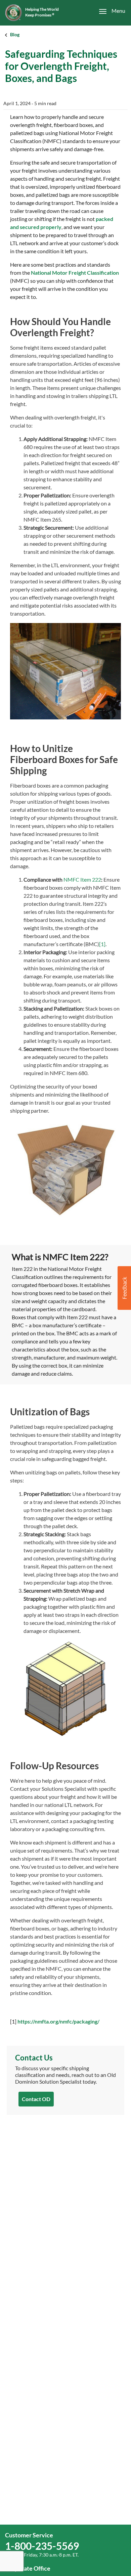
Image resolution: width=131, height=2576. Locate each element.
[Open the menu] (108, 11)
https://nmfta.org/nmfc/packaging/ (58, 2021)
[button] (124, 1288)
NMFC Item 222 (82, 879)
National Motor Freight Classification (75, 273)
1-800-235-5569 (42, 2546)
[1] (102, 944)
